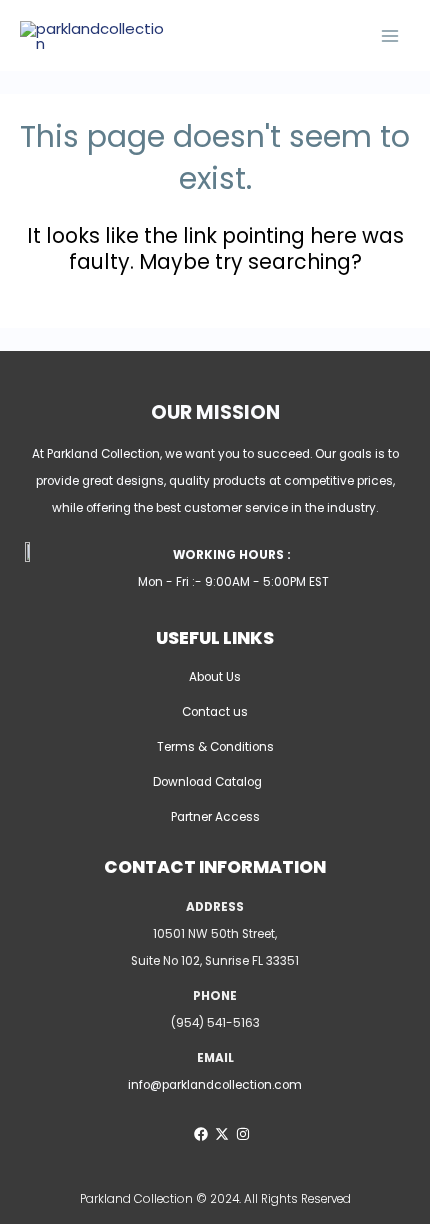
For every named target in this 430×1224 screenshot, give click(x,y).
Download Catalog (207, 782)
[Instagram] (243, 1134)
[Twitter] (222, 1134)
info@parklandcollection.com (215, 1085)
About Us (215, 677)
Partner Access (215, 817)
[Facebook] (201, 1134)
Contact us (215, 712)
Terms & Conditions (215, 747)
